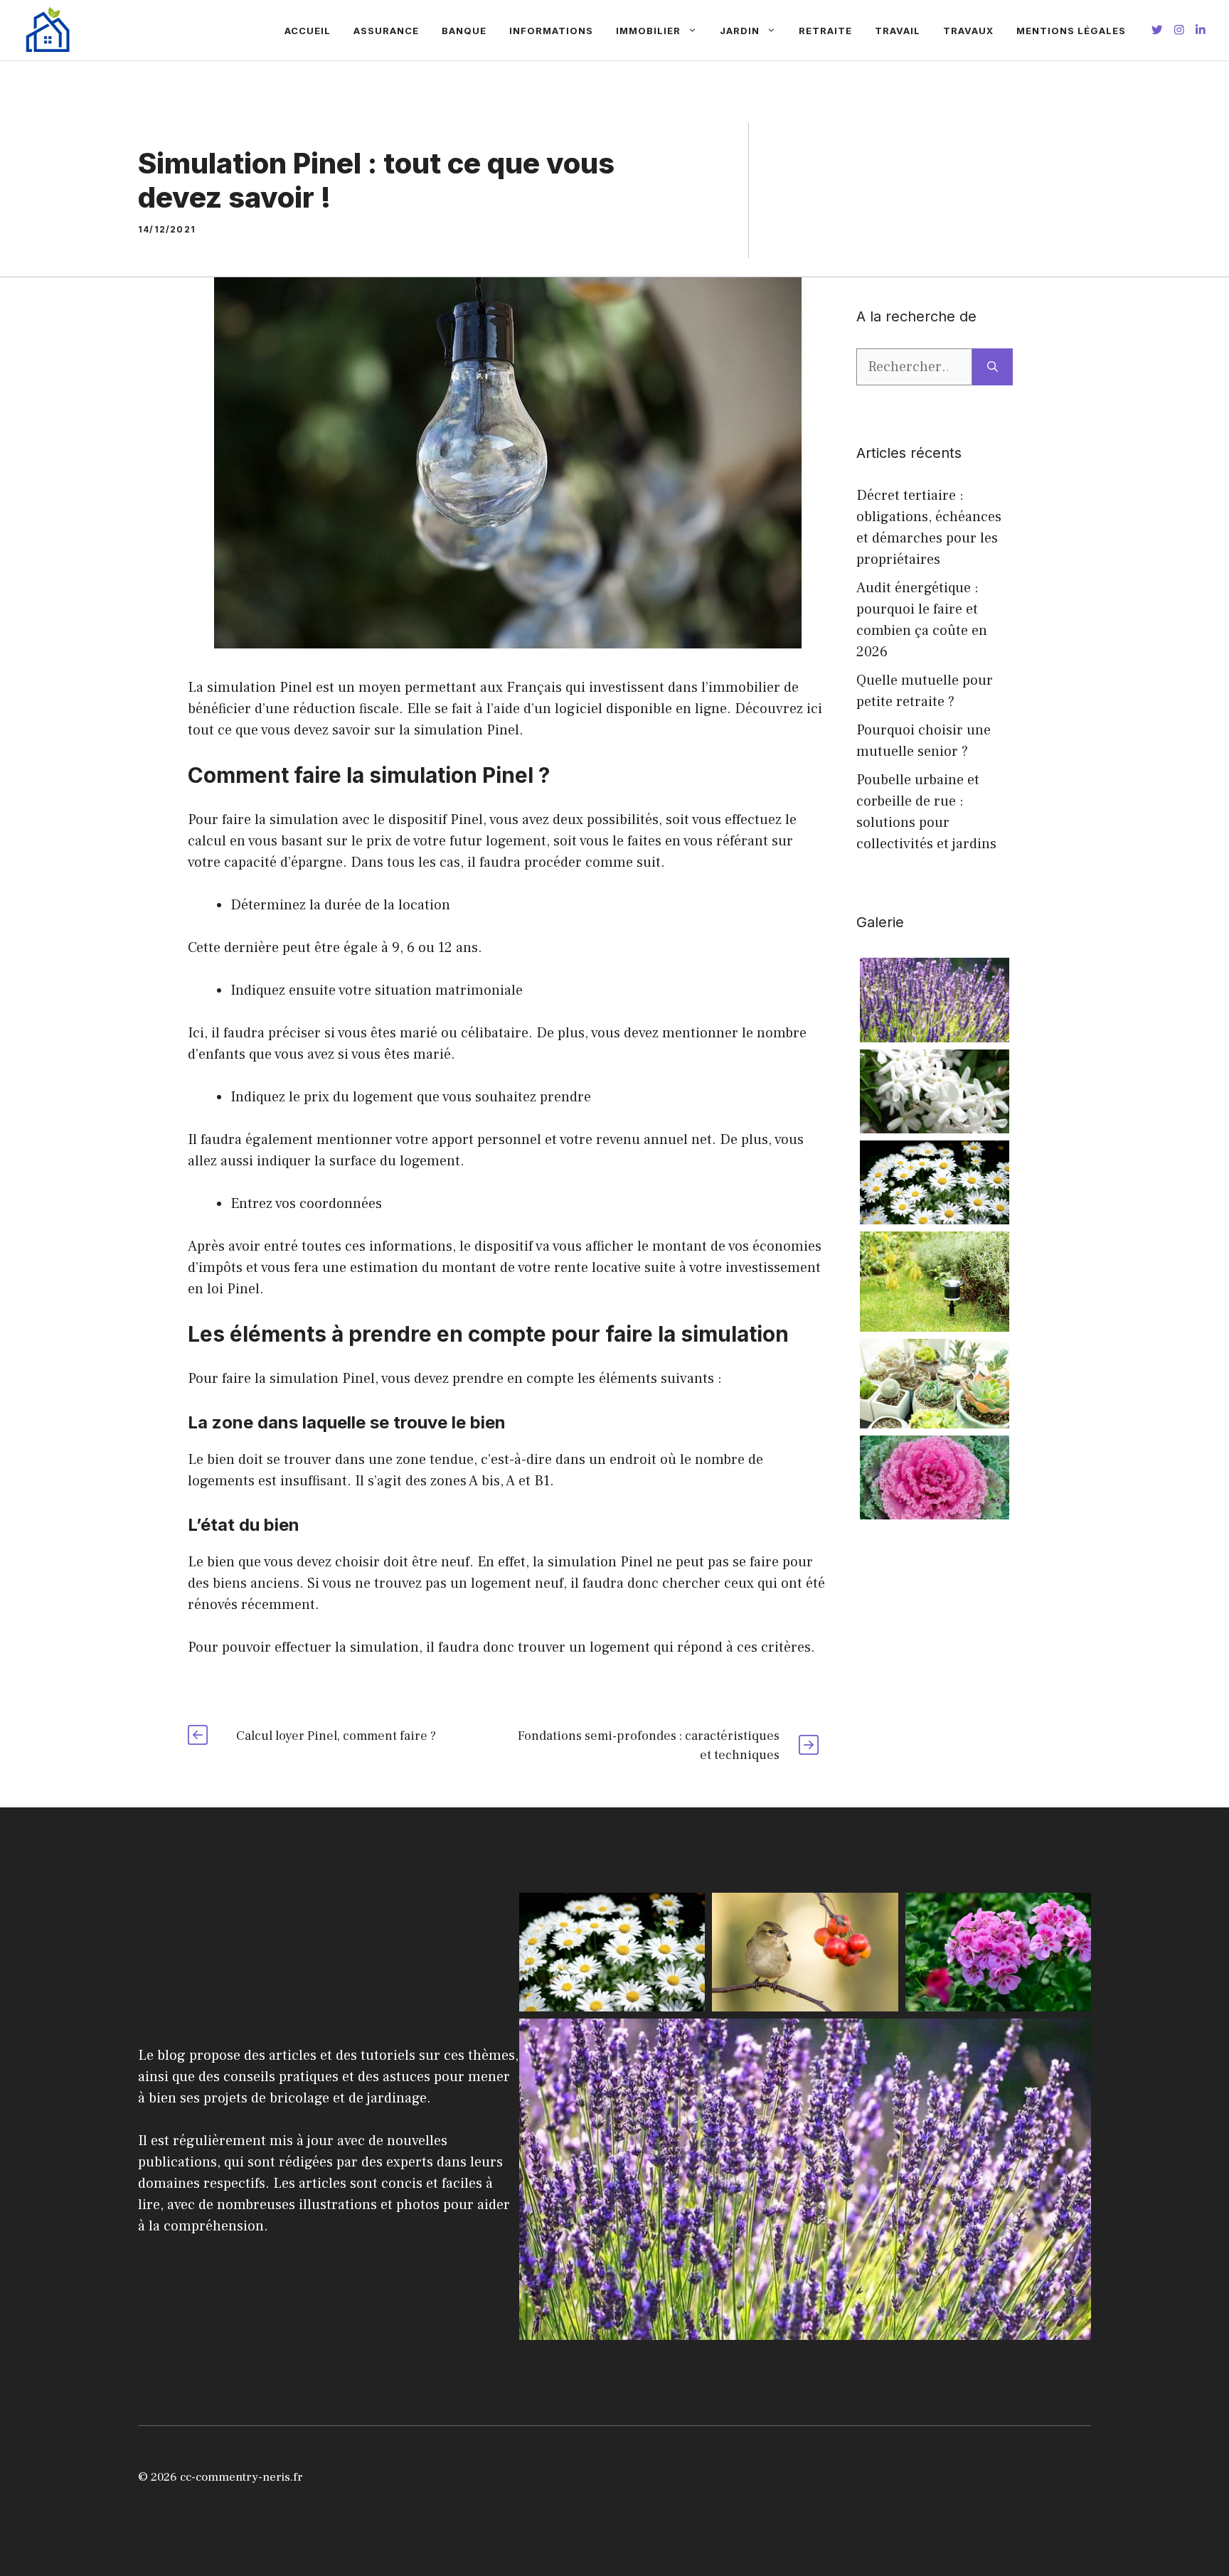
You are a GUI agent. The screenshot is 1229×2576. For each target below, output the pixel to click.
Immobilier (648, 31)
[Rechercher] (993, 367)
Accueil (308, 31)
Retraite (825, 31)
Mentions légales (1071, 31)
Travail (898, 31)
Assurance (386, 31)
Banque (464, 31)
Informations (551, 31)
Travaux (968, 31)
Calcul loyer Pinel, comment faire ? (336, 1736)
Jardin (740, 31)
